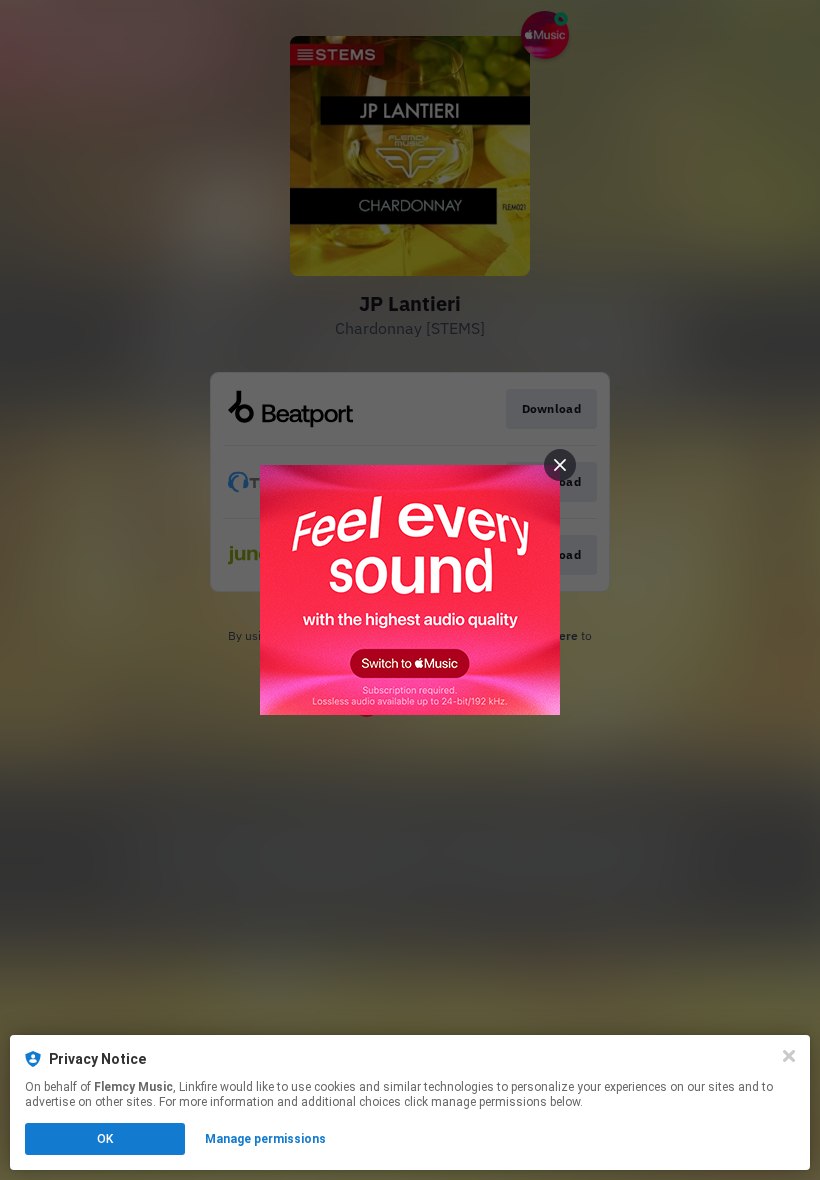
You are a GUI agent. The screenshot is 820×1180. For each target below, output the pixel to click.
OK (105, 1139)
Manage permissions (265, 1139)
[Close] (789, 1056)
